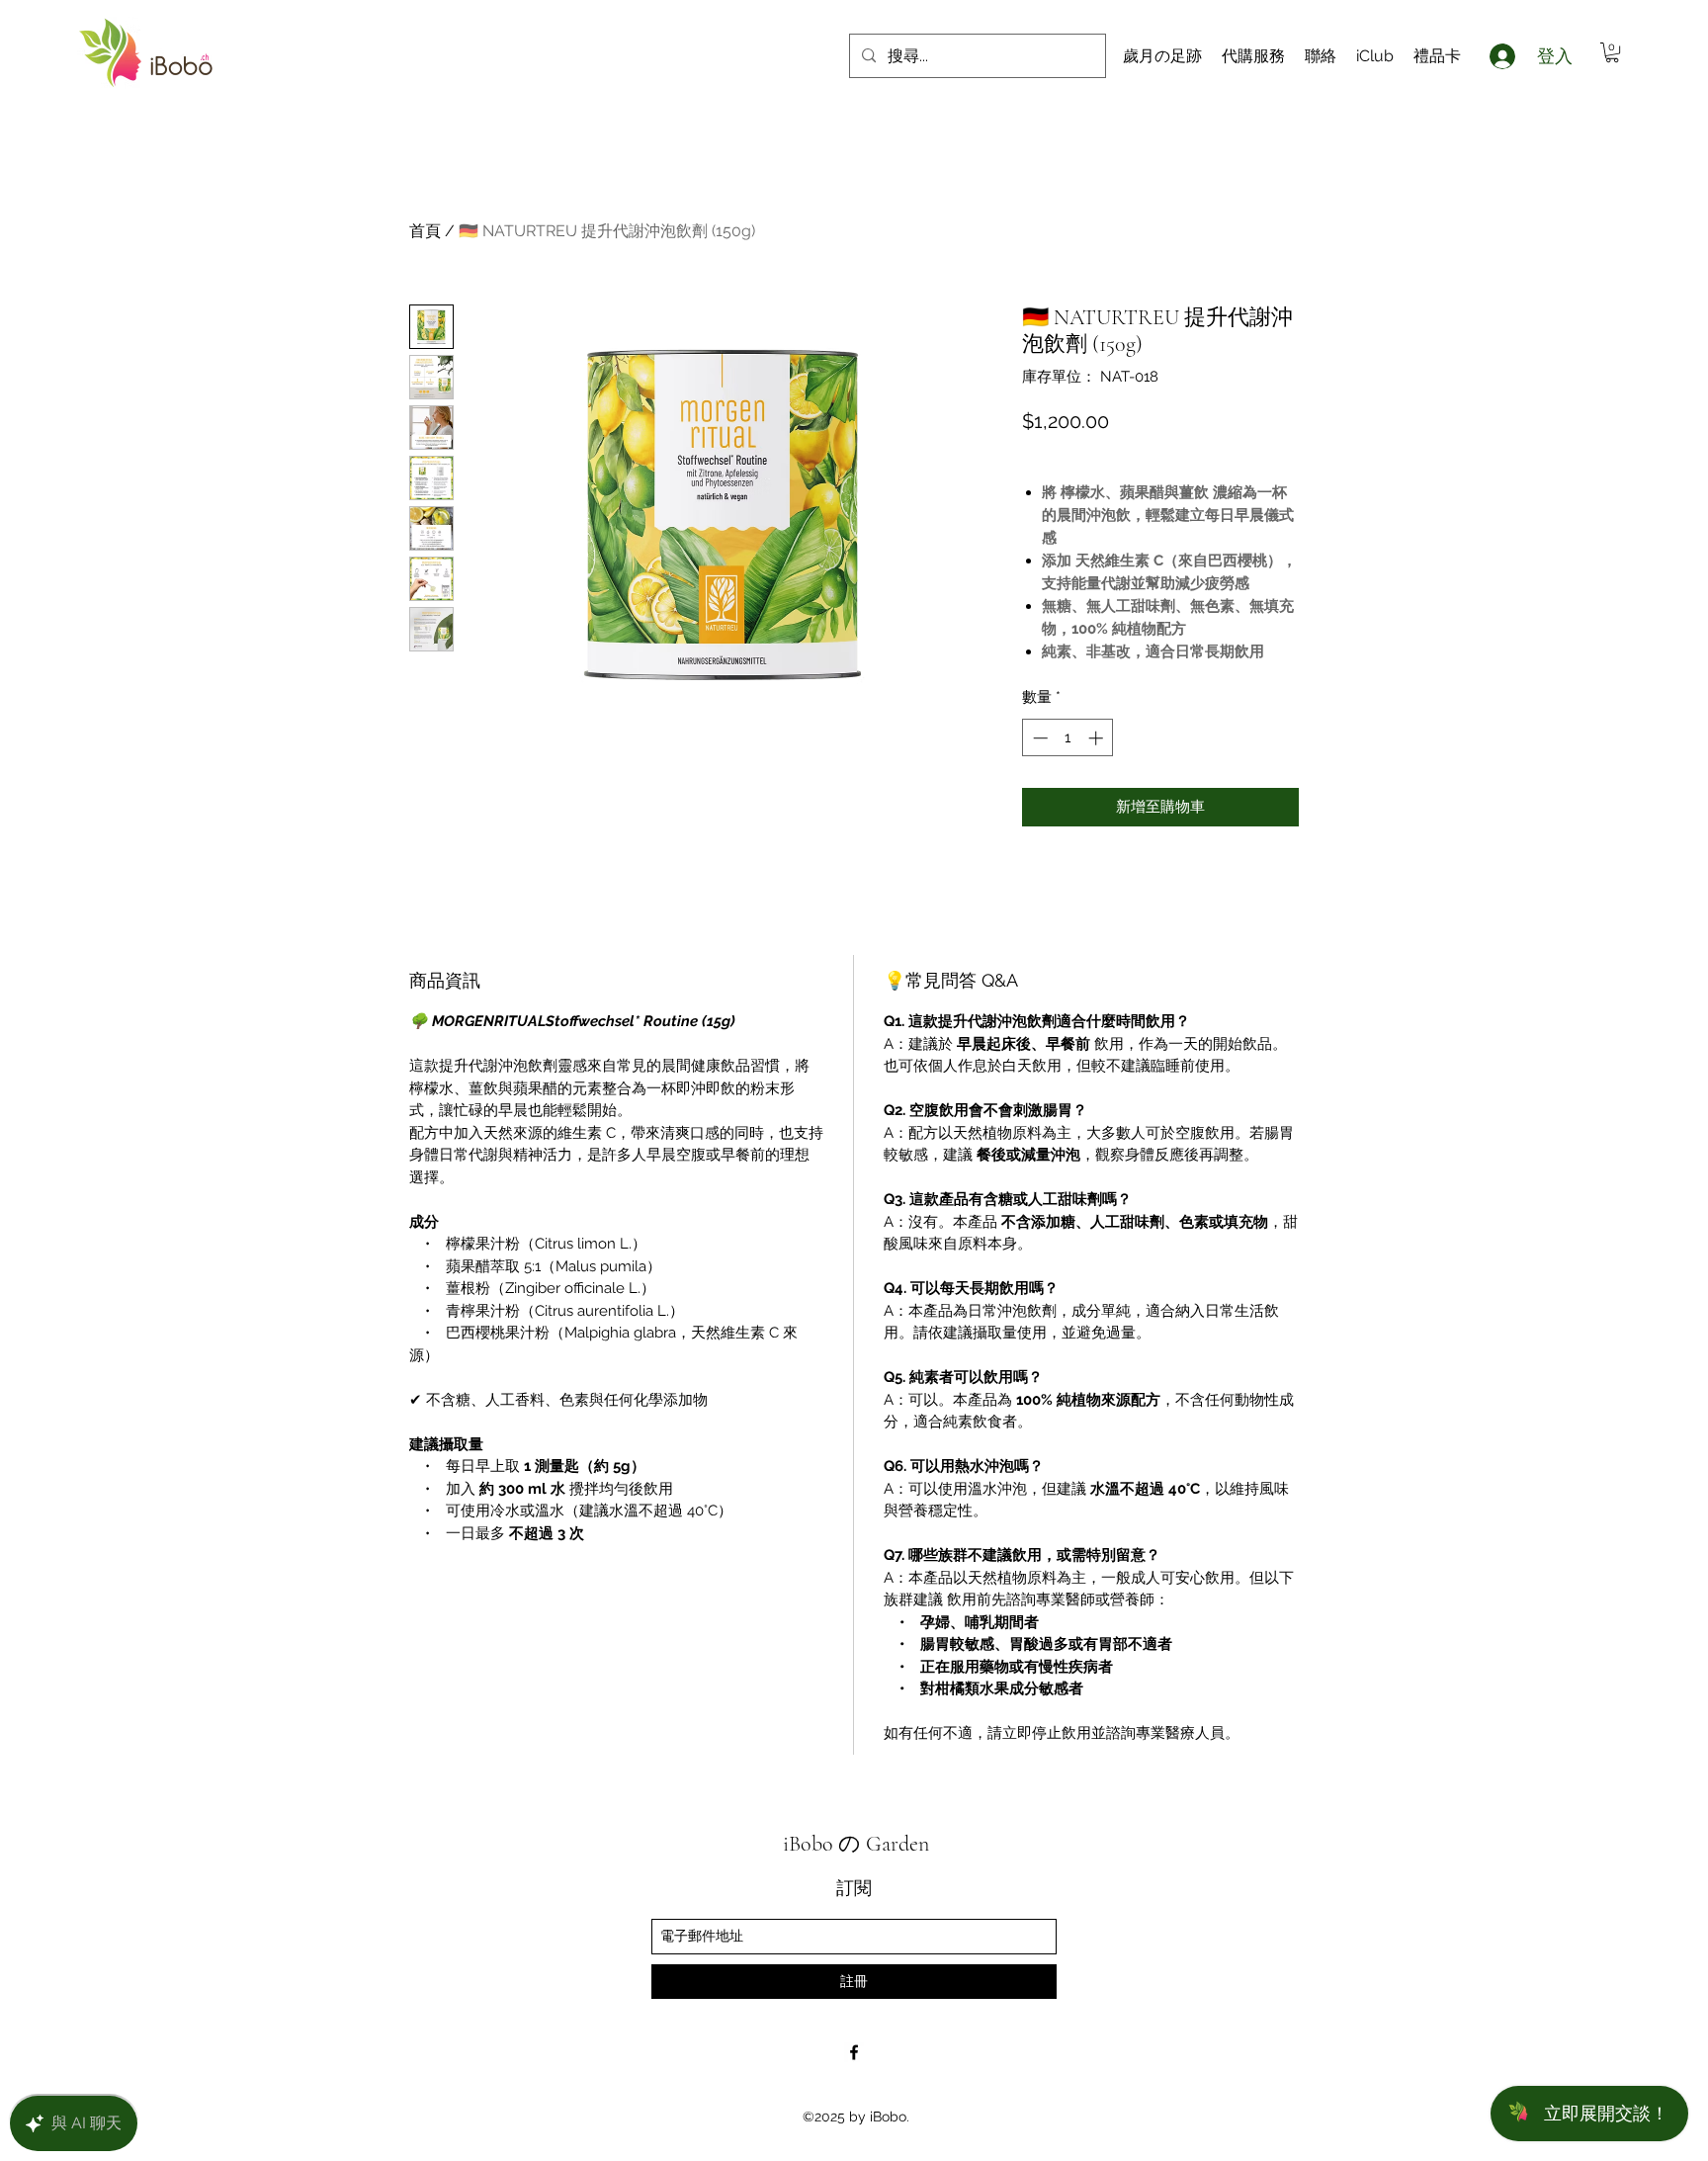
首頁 (425, 231)
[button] (1612, 52)
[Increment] (1098, 738)
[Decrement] (1038, 738)
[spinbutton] (1068, 738)
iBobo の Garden (856, 1844)
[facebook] (854, 2052)
